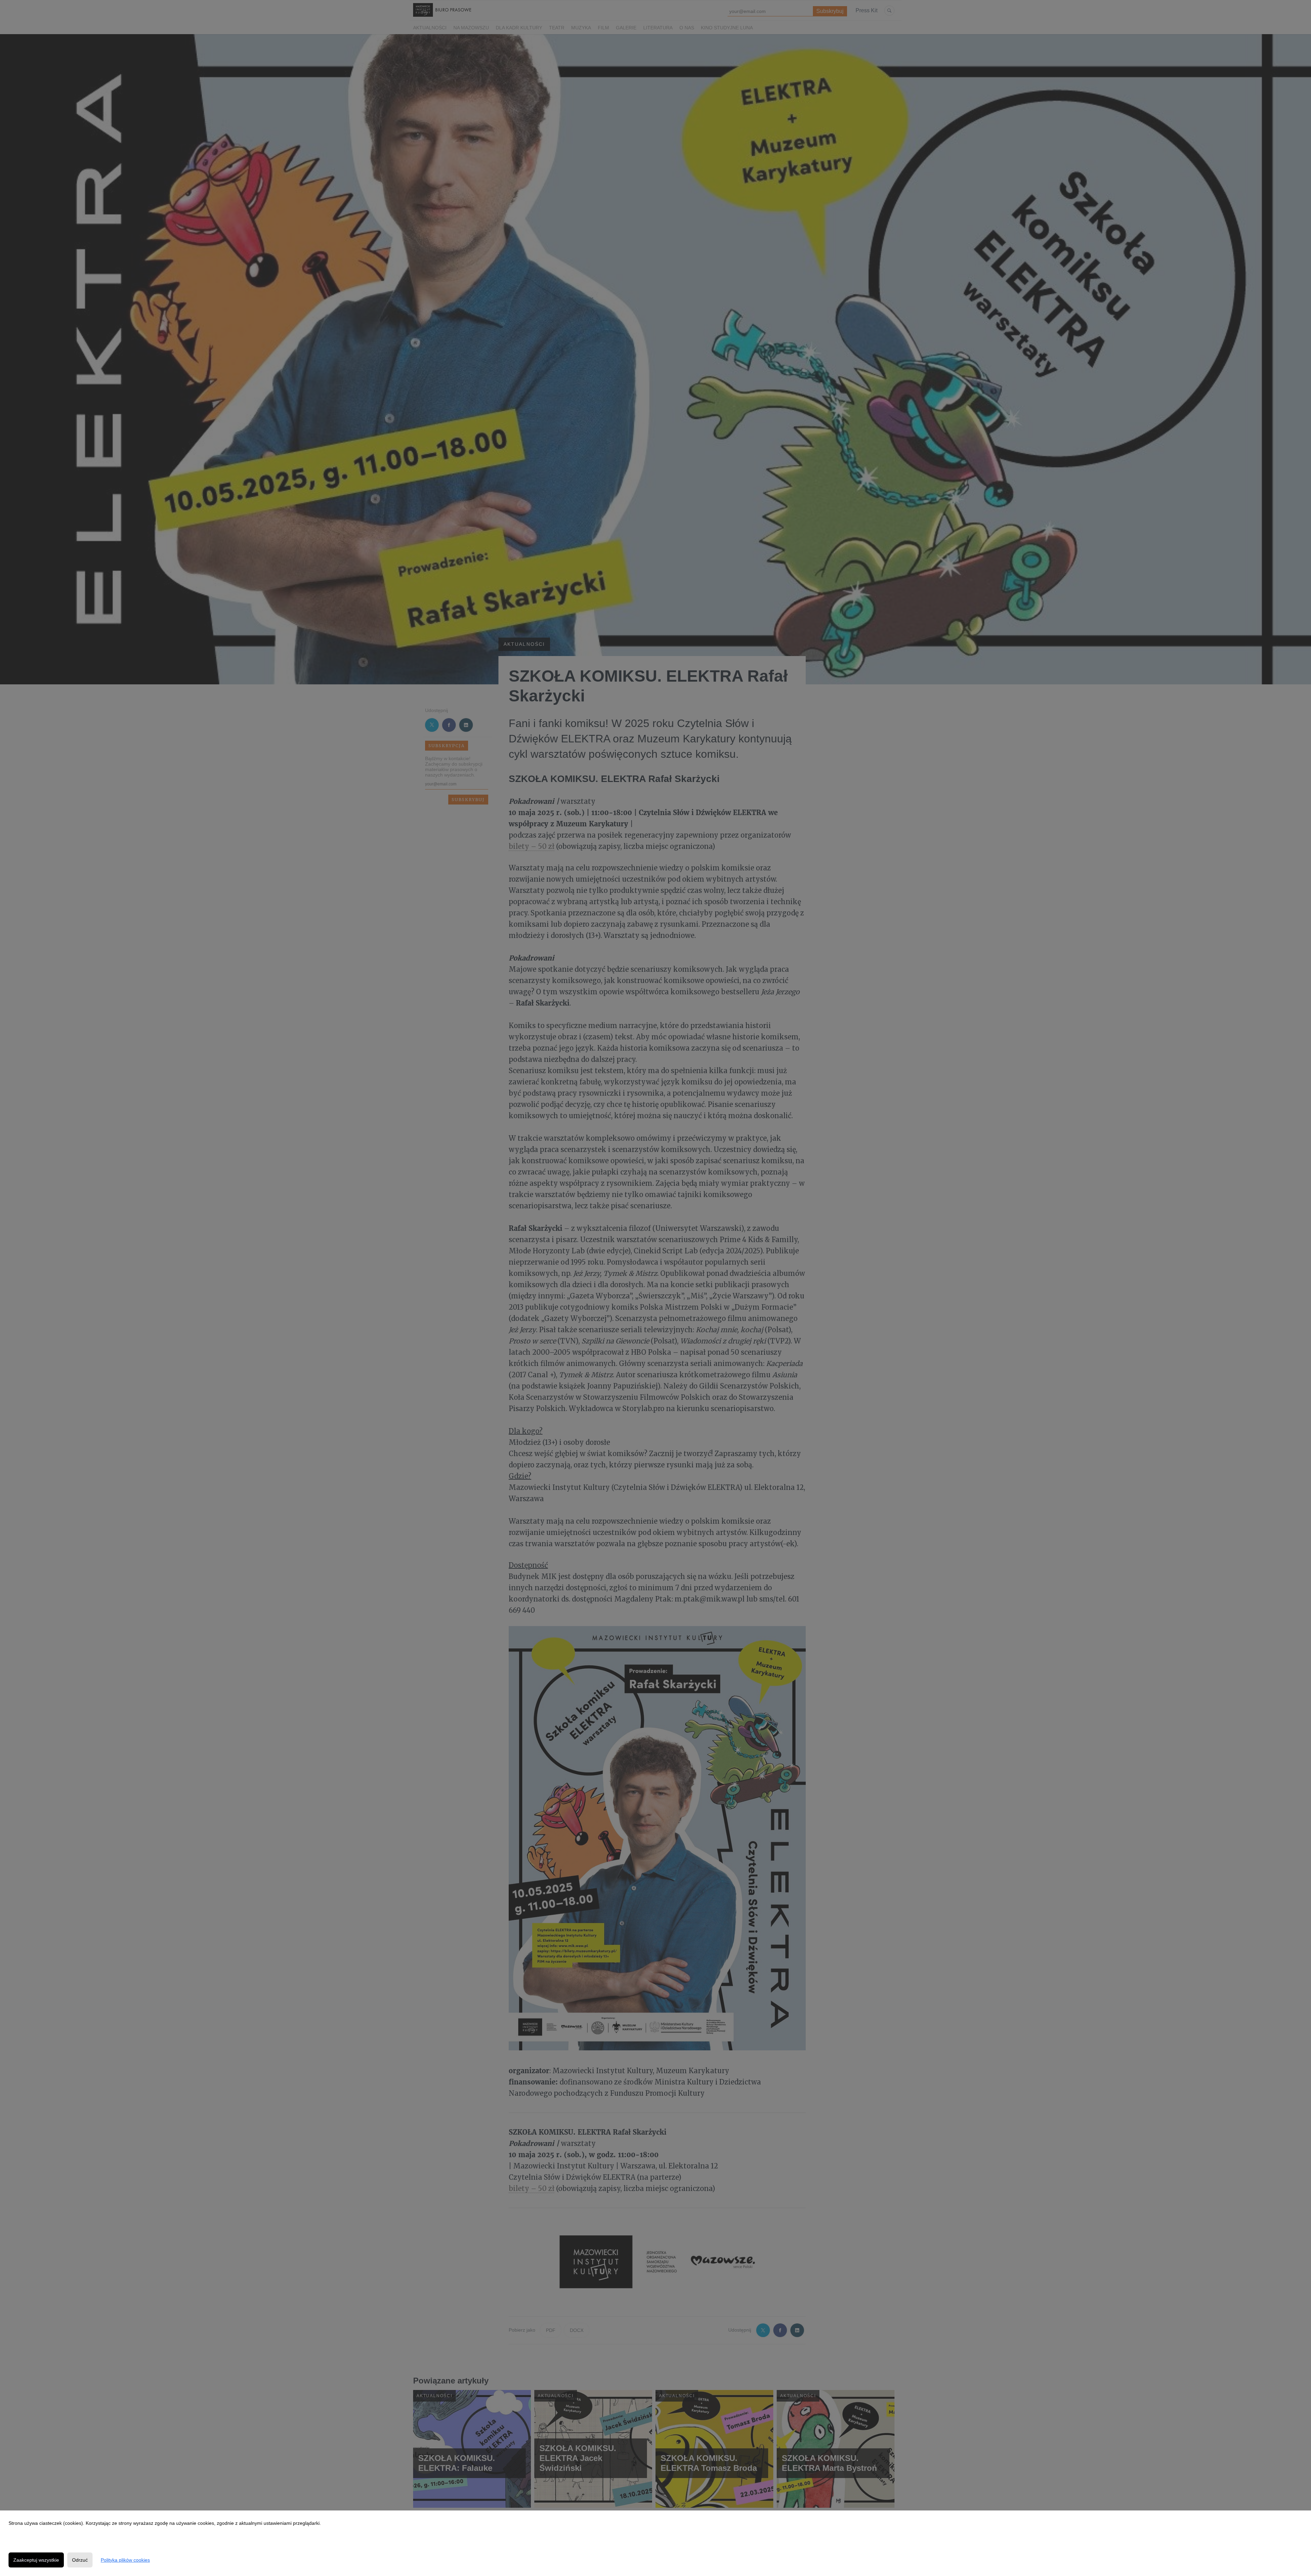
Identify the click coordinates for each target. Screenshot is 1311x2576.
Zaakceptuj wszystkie (36, 2560)
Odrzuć (80, 2560)
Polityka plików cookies (125, 2560)
